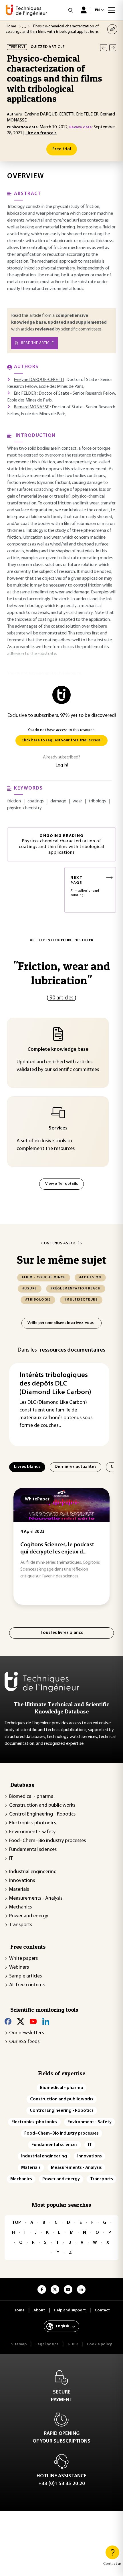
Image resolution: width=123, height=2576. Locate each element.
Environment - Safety (32, 1832)
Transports (21, 1925)
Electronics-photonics (33, 1823)
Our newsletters (26, 2033)
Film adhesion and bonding (85, 886)
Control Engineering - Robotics (42, 1814)
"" (62, 973)
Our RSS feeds (24, 2042)
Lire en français (41, 133)
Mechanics (20, 1907)
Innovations (22, 1881)
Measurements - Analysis (36, 1898)
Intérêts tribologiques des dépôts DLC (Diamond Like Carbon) (55, 1384)
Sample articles (25, 1976)
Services (58, 1128)
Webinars (19, 1968)
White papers (23, 1959)
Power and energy (29, 1916)
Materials (19, 1890)
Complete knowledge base (58, 1050)
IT (11, 1859)
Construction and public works (42, 1806)
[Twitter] (21, 2021)
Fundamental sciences (33, 1850)
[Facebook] (8, 2021)
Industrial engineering (33, 1872)
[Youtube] (33, 2021)
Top (16, 2223)
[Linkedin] (46, 2021)
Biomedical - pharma (31, 1797)
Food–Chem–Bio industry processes (47, 1841)
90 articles (61, 998)
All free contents (27, 1985)
